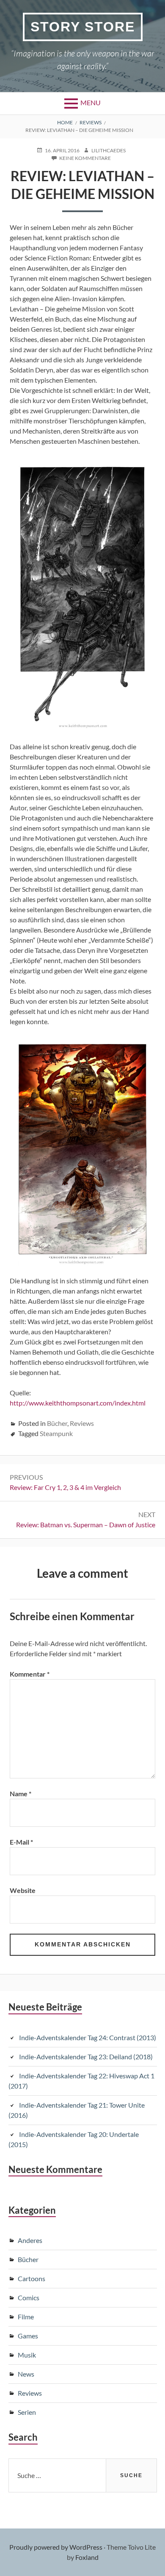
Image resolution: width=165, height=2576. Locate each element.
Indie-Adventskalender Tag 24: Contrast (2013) (88, 2037)
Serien (27, 2412)
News (26, 2374)
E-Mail (21, 1842)
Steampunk (56, 1433)
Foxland (87, 2557)
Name (21, 1793)
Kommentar (30, 1674)
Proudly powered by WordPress (56, 2547)
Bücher (57, 1423)
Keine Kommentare (85, 158)
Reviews (82, 1423)
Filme (26, 2317)
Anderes (30, 2240)
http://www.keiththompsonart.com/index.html (78, 1403)
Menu (91, 102)
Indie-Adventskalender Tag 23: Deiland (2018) (86, 2057)
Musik (27, 2355)
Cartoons (32, 2278)
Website (23, 1890)
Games (28, 2336)
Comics (29, 2297)
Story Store (83, 27)
